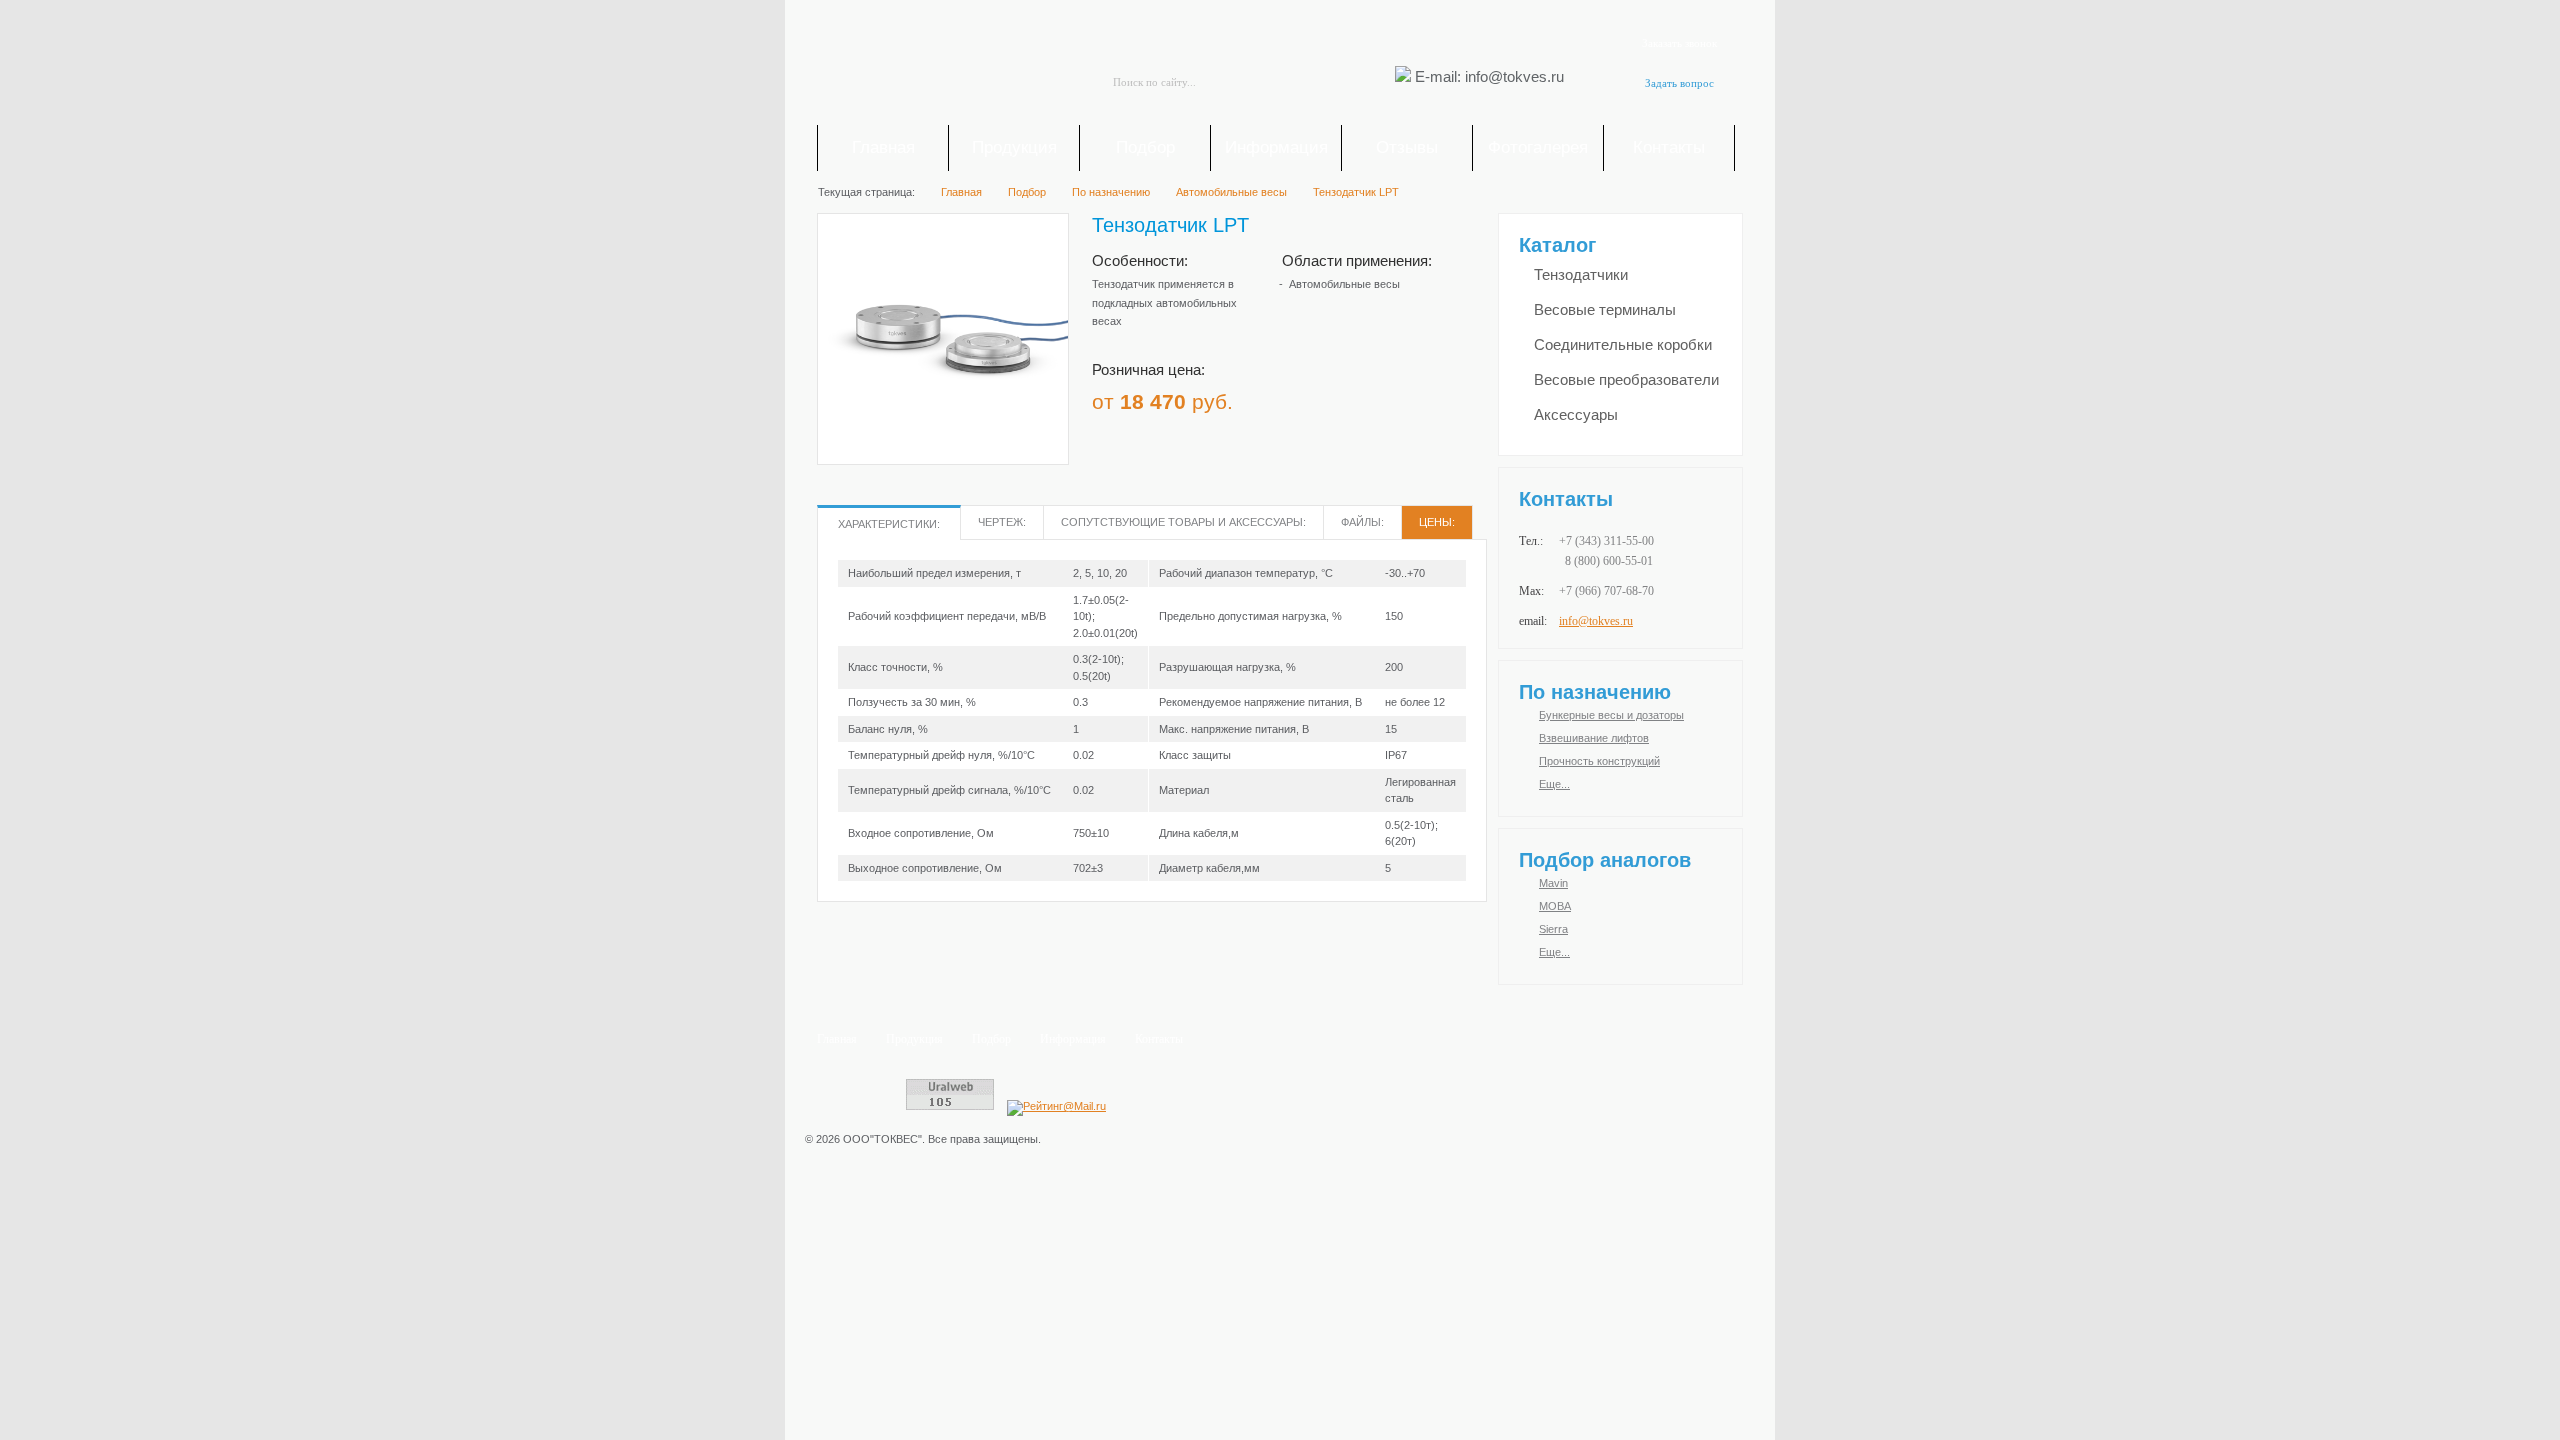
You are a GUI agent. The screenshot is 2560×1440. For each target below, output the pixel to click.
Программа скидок (1354, 394)
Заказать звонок (1679, 43)
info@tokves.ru (1596, 621)
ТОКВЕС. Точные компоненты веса (930, 65)
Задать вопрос (1679, 83)
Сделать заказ (1439, 394)
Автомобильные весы (1344, 284)
